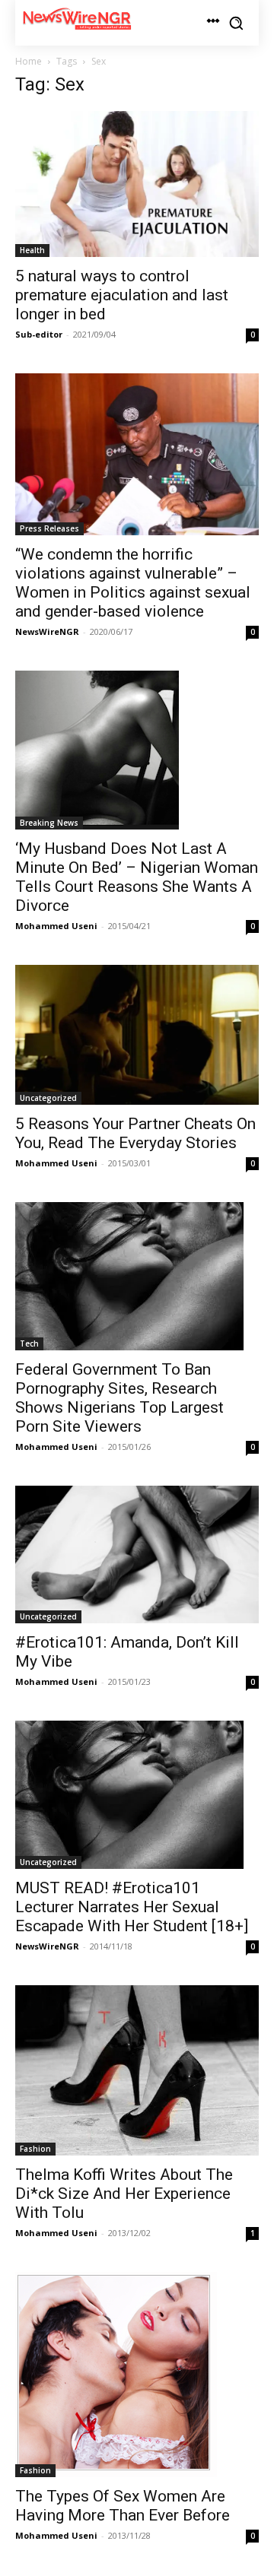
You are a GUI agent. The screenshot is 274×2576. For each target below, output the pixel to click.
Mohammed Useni (56, 926)
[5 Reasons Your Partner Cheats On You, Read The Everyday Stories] (137, 1035)
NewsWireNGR (47, 631)
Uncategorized (48, 1098)
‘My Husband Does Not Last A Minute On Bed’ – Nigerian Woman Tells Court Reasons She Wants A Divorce (137, 877)
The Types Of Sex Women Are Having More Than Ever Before (123, 2506)
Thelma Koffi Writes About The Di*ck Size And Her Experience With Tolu (124, 2194)
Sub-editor (39, 334)
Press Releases (49, 528)
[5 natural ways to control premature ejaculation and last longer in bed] (137, 184)
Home (29, 61)
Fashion (35, 2149)
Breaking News (49, 823)
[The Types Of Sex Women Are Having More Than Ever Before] (137, 2375)
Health (32, 250)
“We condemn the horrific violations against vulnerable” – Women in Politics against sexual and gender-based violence (133, 583)
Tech (29, 1344)
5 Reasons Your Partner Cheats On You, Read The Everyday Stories (135, 1133)
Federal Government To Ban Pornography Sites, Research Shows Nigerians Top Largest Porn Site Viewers (119, 1398)
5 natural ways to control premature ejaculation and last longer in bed (122, 295)
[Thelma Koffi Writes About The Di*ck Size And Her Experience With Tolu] (137, 2071)
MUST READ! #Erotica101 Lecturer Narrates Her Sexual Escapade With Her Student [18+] (132, 1907)
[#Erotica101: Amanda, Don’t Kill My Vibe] (137, 1554)
